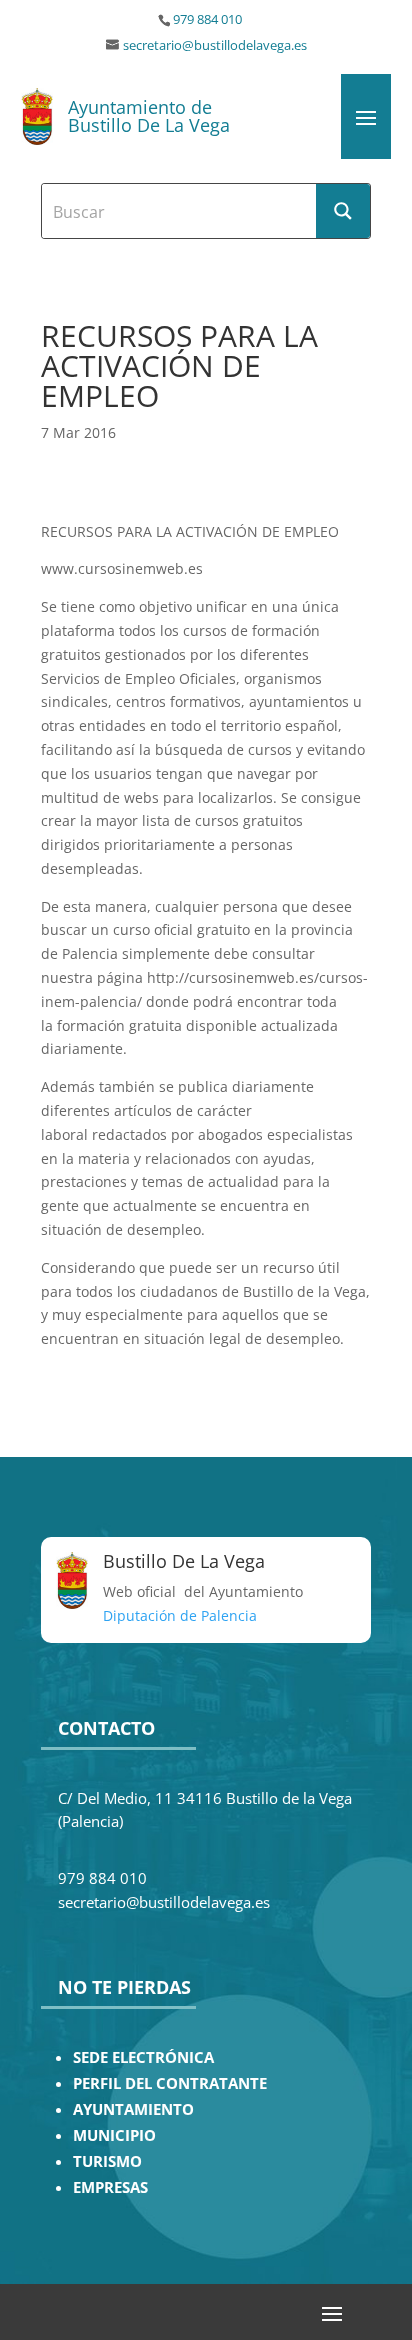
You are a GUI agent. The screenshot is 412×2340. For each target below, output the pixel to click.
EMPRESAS (110, 2187)
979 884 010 (207, 19)
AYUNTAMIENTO (133, 2109)
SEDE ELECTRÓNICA (143, 2057)
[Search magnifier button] (343, 211)
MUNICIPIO (114, 2135)
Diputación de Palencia (180, 1615)
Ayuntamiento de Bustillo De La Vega (149, 116)
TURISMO (107, 2161)
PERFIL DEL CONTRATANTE (170, 2083)
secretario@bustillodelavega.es (215, 45)
